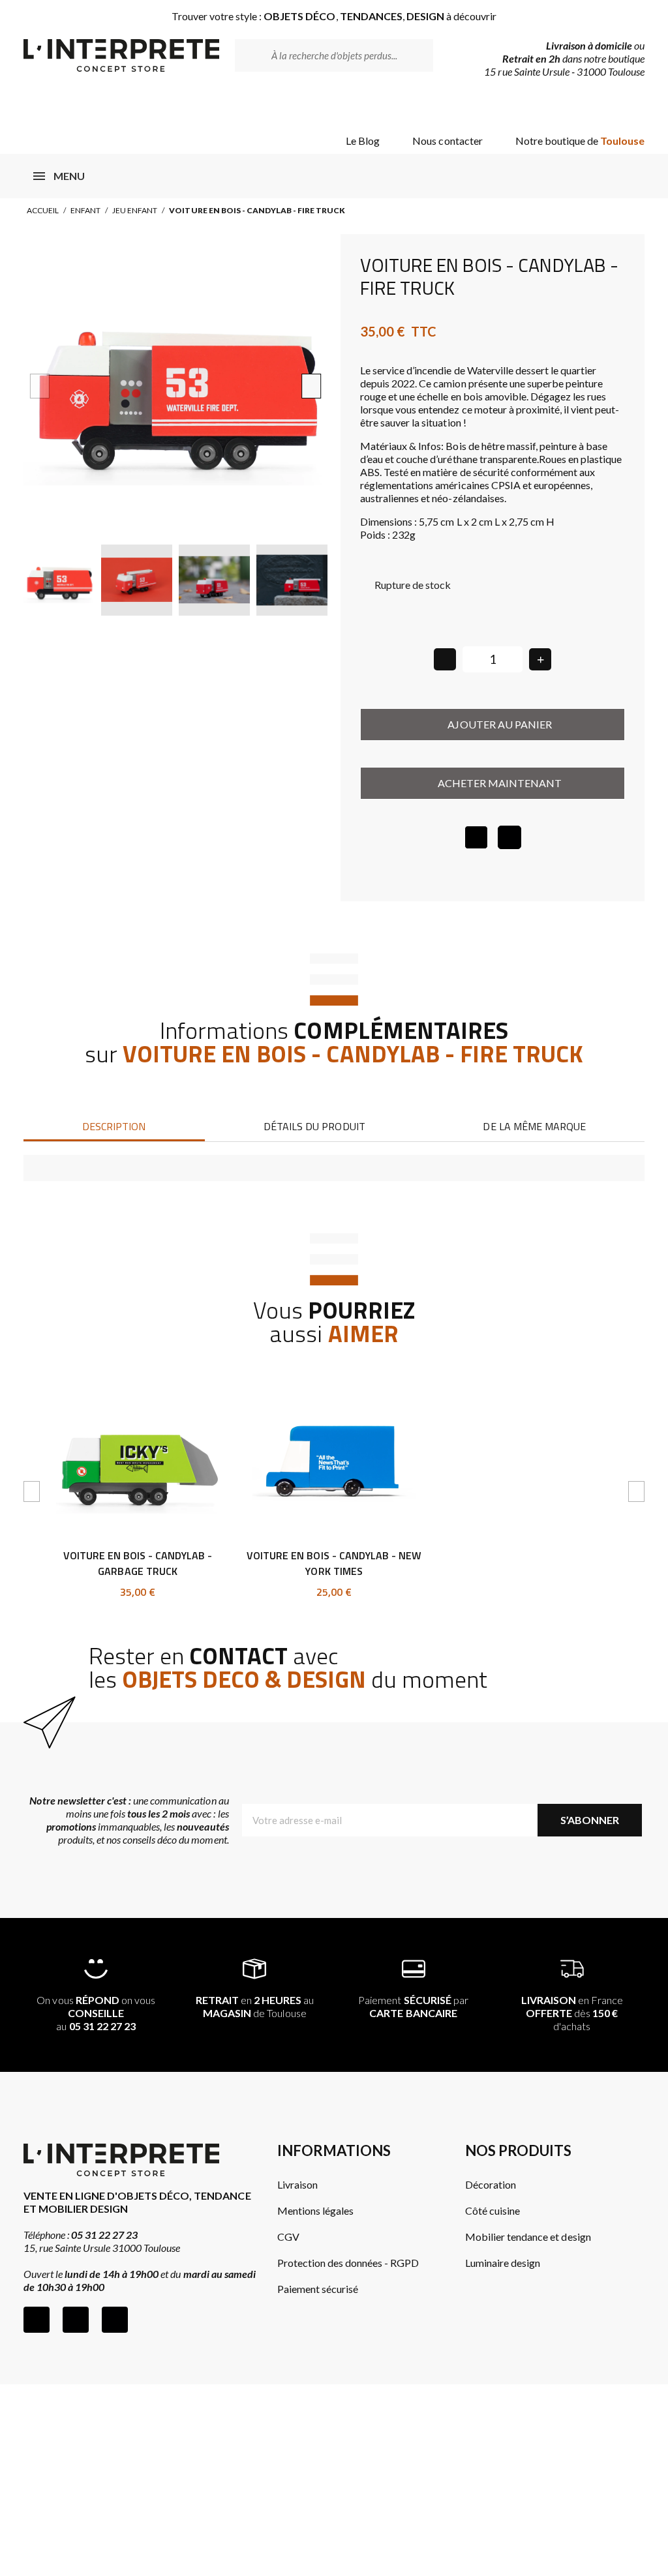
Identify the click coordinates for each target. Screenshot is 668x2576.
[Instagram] (76, 2320)
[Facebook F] (37, 2320)
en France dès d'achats (572, 2013)
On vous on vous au (96, 2013)
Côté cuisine (493, 2210)
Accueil (43, 210)
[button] (39, 386)
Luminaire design (503, 2263)
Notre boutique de (580, 141)
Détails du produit (314, 1126)
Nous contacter (447, 141)
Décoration (491, 2184)
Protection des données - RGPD (348, 2263)
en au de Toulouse (255, 2006)
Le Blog (363, 141)
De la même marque (534, 1126)
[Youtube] (115, 2320)
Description (114, 1126)
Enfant (85, 210)
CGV (288, 2237)
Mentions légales (315, 2210)
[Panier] (624, 106)
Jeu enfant (135, 210)
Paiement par (413, 2006)
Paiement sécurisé (318, 2289)
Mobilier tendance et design (528, 2237)
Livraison (297, 2184)
